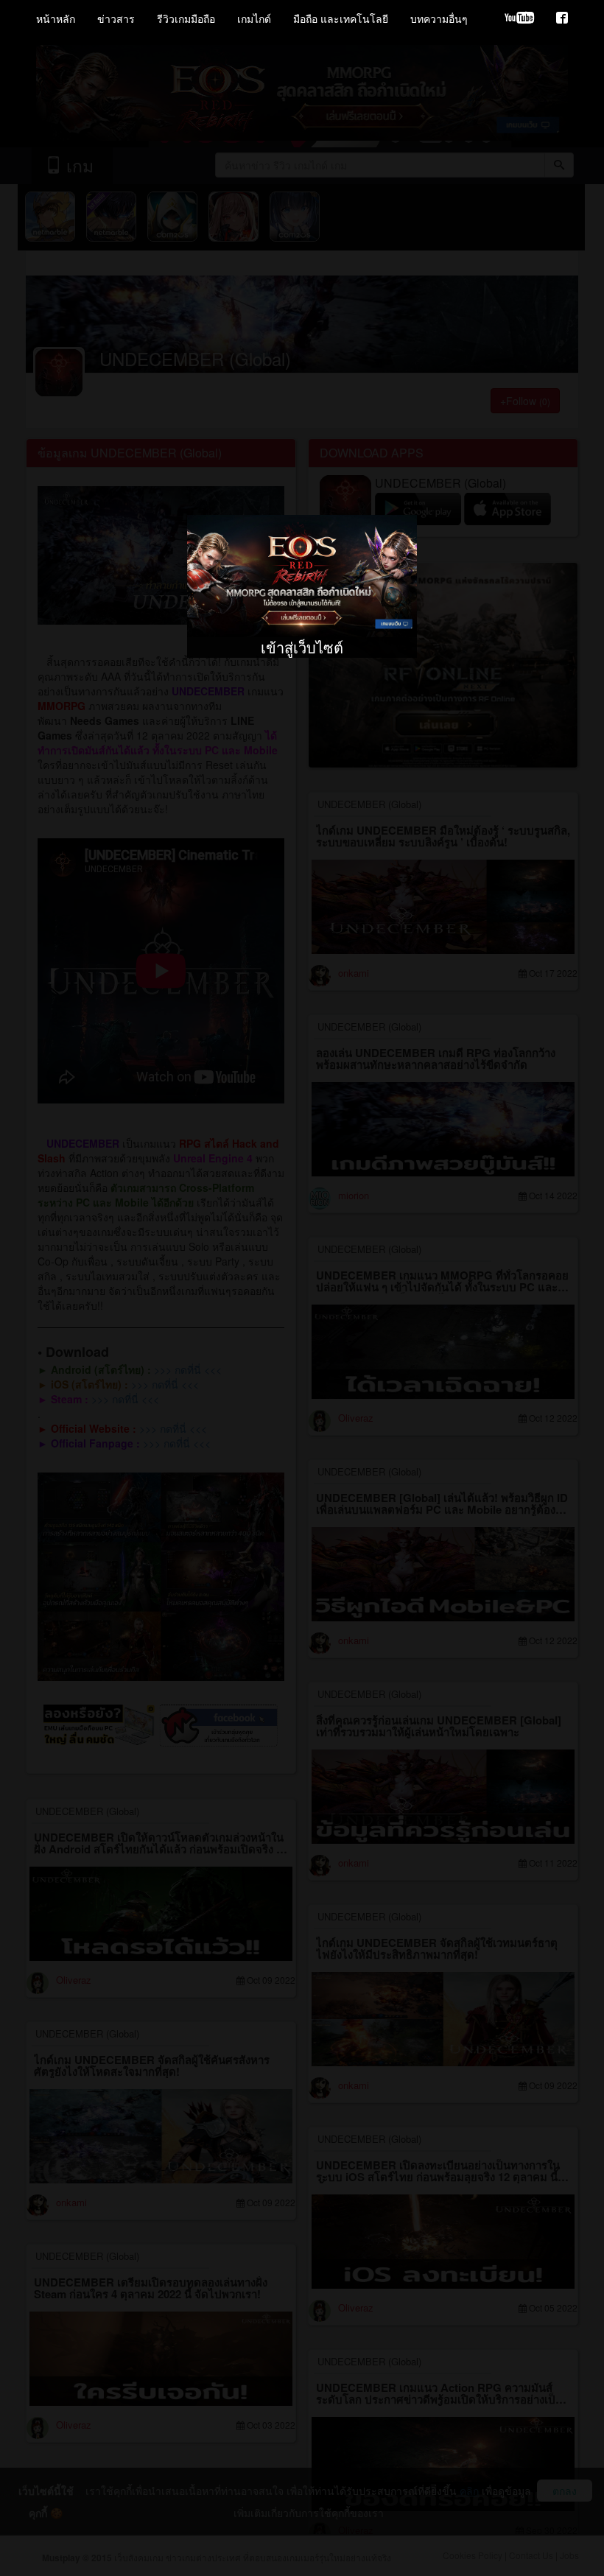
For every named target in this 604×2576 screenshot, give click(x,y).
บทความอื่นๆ (439, 18)
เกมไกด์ (254, 18)
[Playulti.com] (519, 18)
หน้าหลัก (56, 18)
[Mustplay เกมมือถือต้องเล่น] (562, 18)
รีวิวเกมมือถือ (186, 18)
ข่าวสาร (116, 18)
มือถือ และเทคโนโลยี (341, 18)
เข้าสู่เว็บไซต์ (302, 540)
